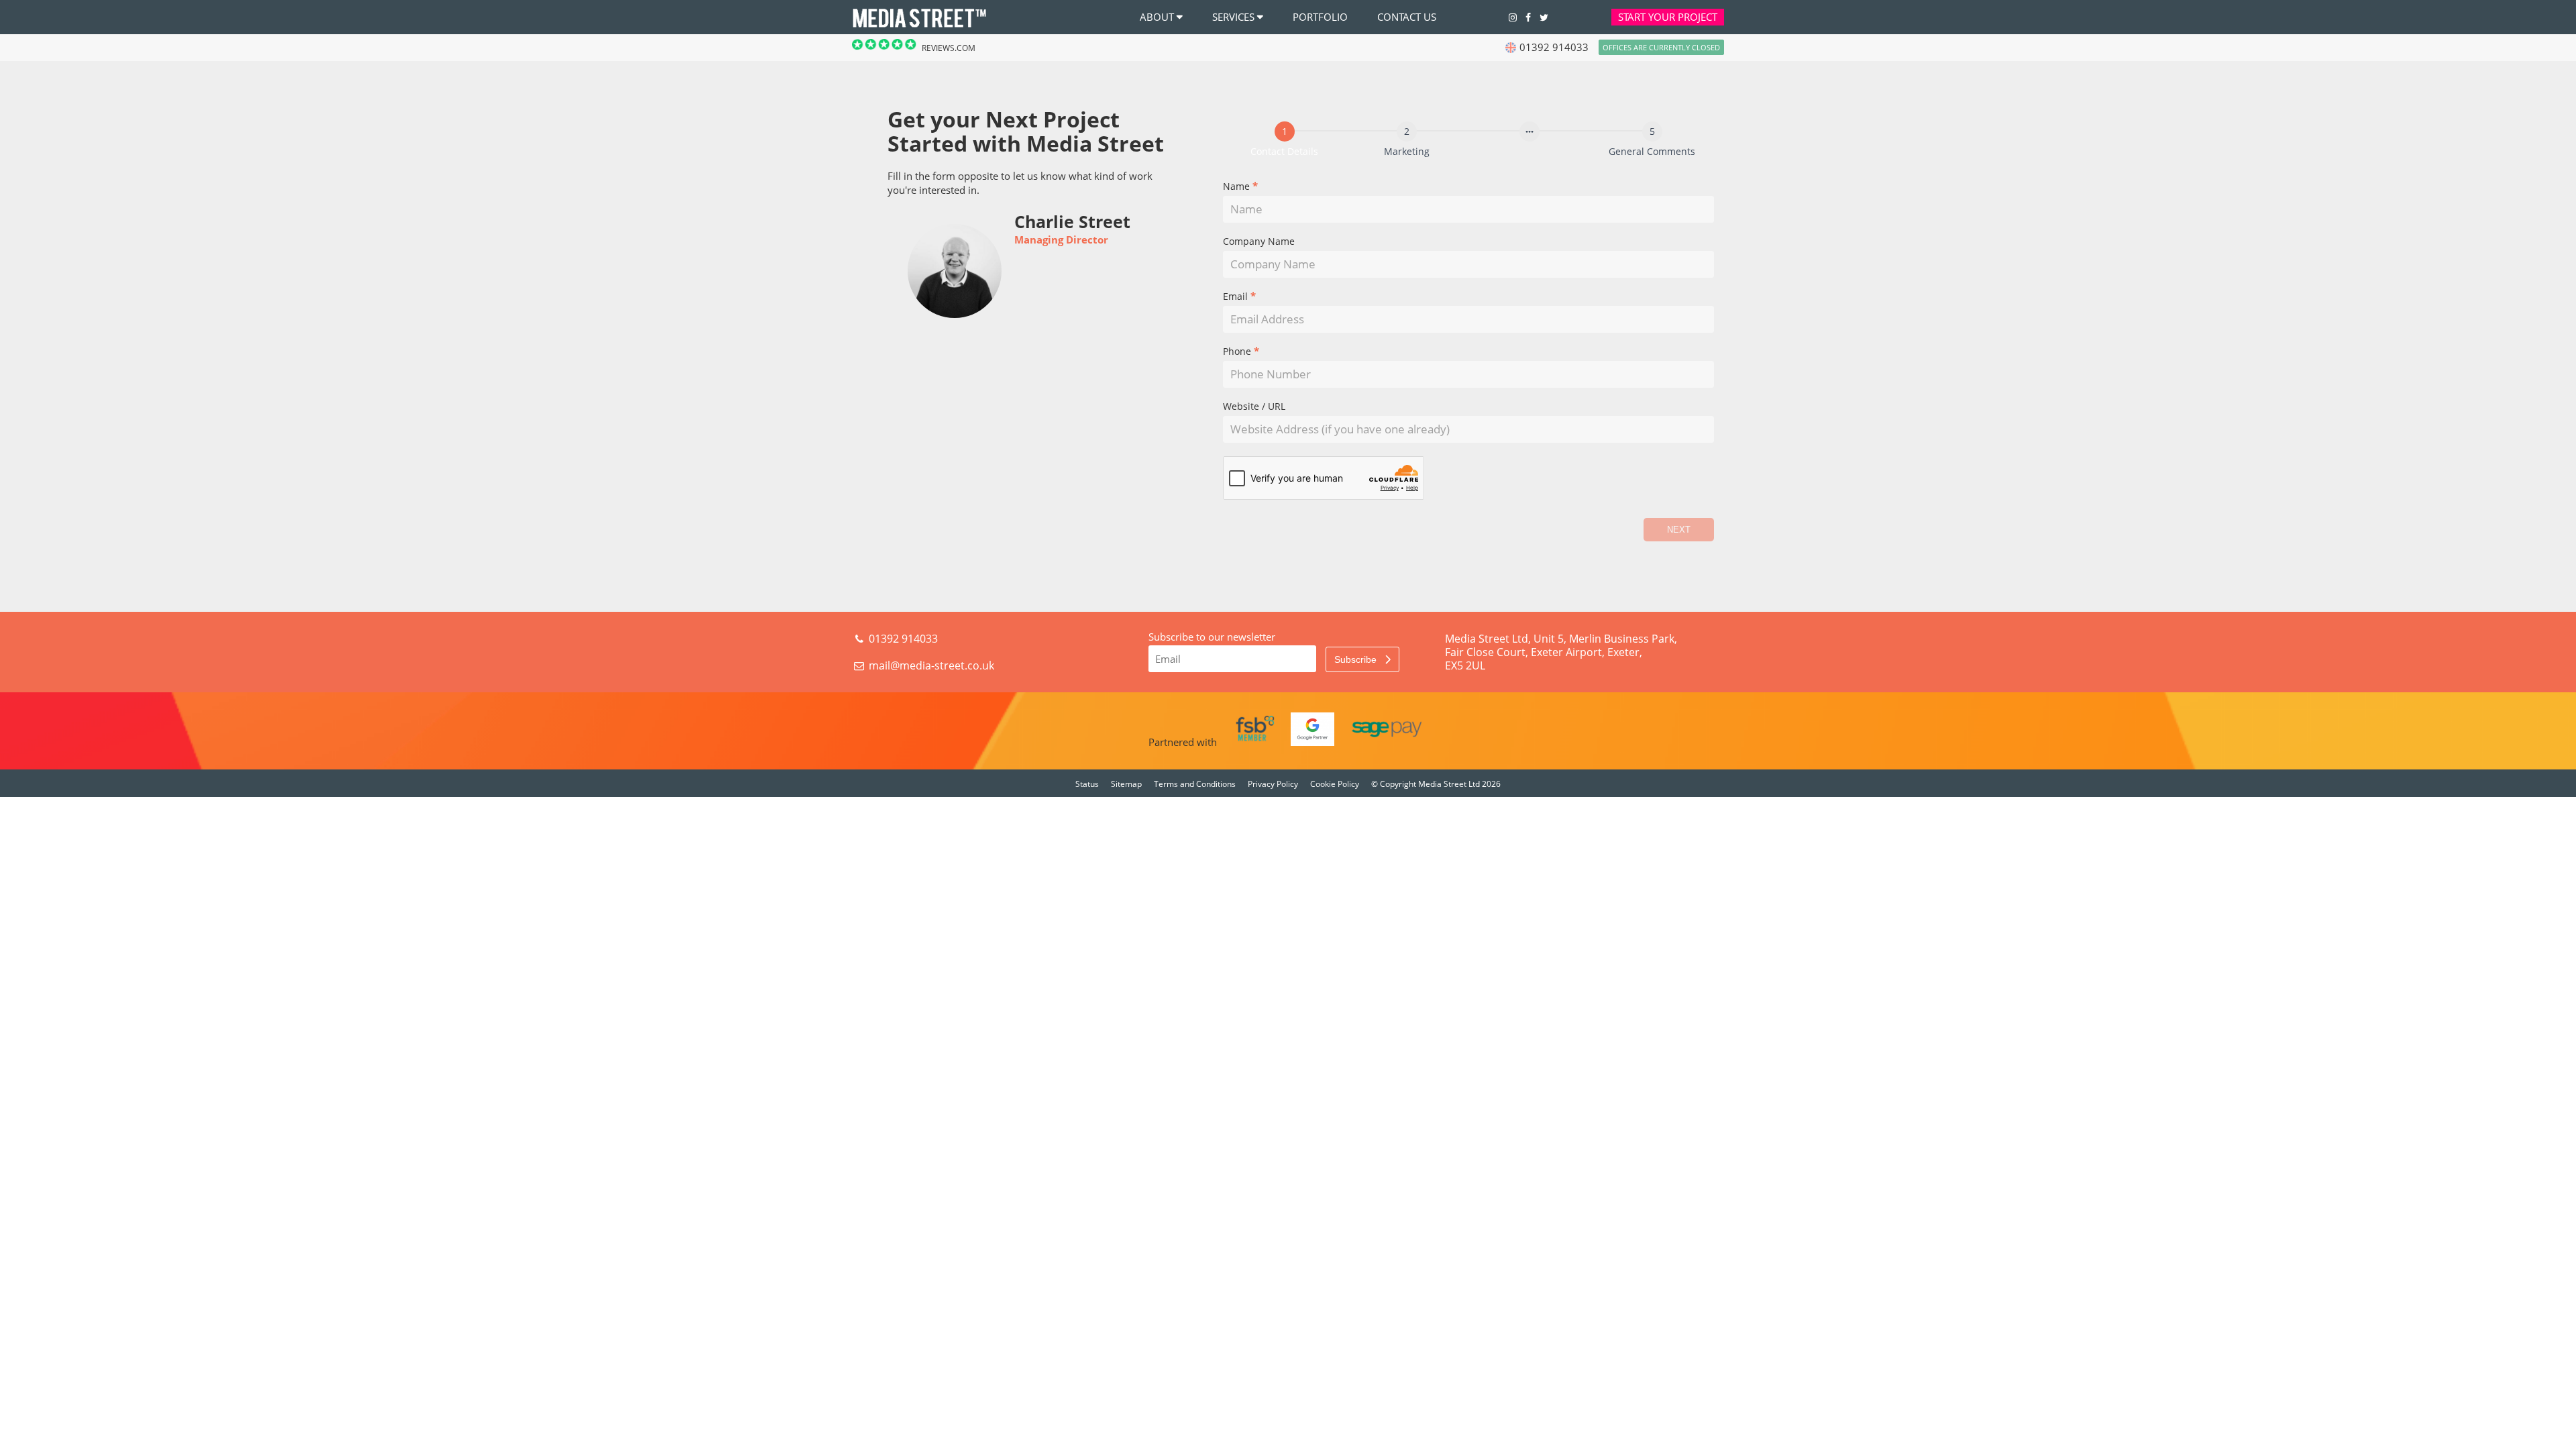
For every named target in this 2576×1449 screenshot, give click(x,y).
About (1157, 17)
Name (1240, 187)
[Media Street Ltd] (919, 26)
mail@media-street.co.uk (931, 665)
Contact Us (1407, 17)
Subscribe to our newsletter (1212, 637)
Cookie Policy (1335, 784)
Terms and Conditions (1195, 784)
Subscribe (1357, 659)
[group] (1469, 141)
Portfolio (1320, 17)
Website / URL (1254, 407)
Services (1233, 17)
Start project (1668, 17)
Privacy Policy (1273, 784)
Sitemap (1126, 784)
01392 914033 (902, 639)
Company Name (1259, 242)
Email (1239, 297)
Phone (1241, 352)
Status (1087, 784)
